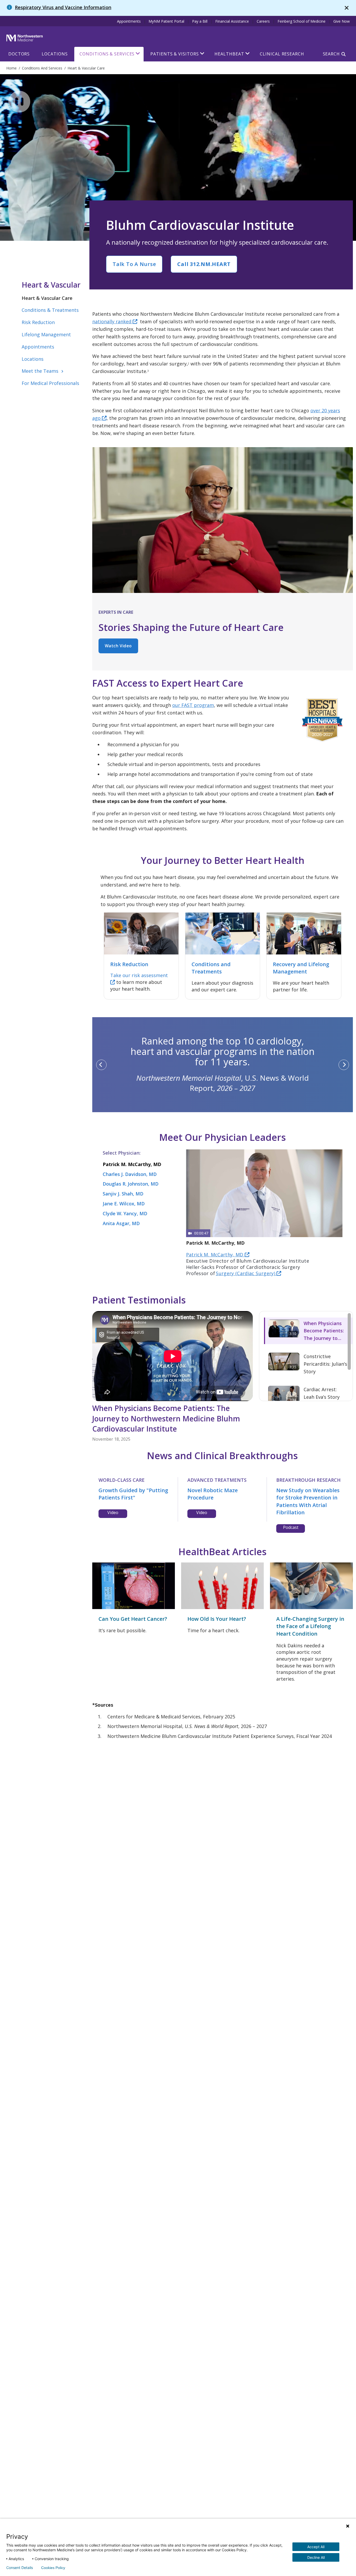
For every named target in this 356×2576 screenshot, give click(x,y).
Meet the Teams (43, 371)
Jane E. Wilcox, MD (124, 1204)
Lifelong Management (46, 334)
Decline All (316, 2557)
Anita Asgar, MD (121, 1223)
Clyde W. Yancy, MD (125, 1213)
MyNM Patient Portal (166, 21)
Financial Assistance (232, 21)
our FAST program (193, 705)
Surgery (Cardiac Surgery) (246, 1273)
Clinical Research (282, 54)
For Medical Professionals (50, 383)
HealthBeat (229, 54)
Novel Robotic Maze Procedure (213, 1494)
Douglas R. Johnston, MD (131, 1184)
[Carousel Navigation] (223, 1065)
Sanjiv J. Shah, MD (123, 1194)
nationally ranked (112, 321)
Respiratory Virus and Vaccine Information (63, 7)
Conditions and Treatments (211, 968)
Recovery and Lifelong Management (301, 968)
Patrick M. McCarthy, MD (132, 1164)
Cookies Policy (53, 2568)
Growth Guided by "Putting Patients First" (133, 1494)
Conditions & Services (107, 54)
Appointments (129, 21)
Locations (55, 54)
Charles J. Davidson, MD (130, 1174)
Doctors (19, 54)
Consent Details (20, 2568)
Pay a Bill (200, 21)
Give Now (342, 21)
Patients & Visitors (174, 54)
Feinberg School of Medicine (302, 21)
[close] (347, 8)
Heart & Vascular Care (47, 298)
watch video (118, 646)
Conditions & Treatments (50, 310)
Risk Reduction (38, 322)
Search (331, 54)
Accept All (316, 2547)
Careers (263, 21)
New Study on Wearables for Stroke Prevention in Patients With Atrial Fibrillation (308, 1501)
